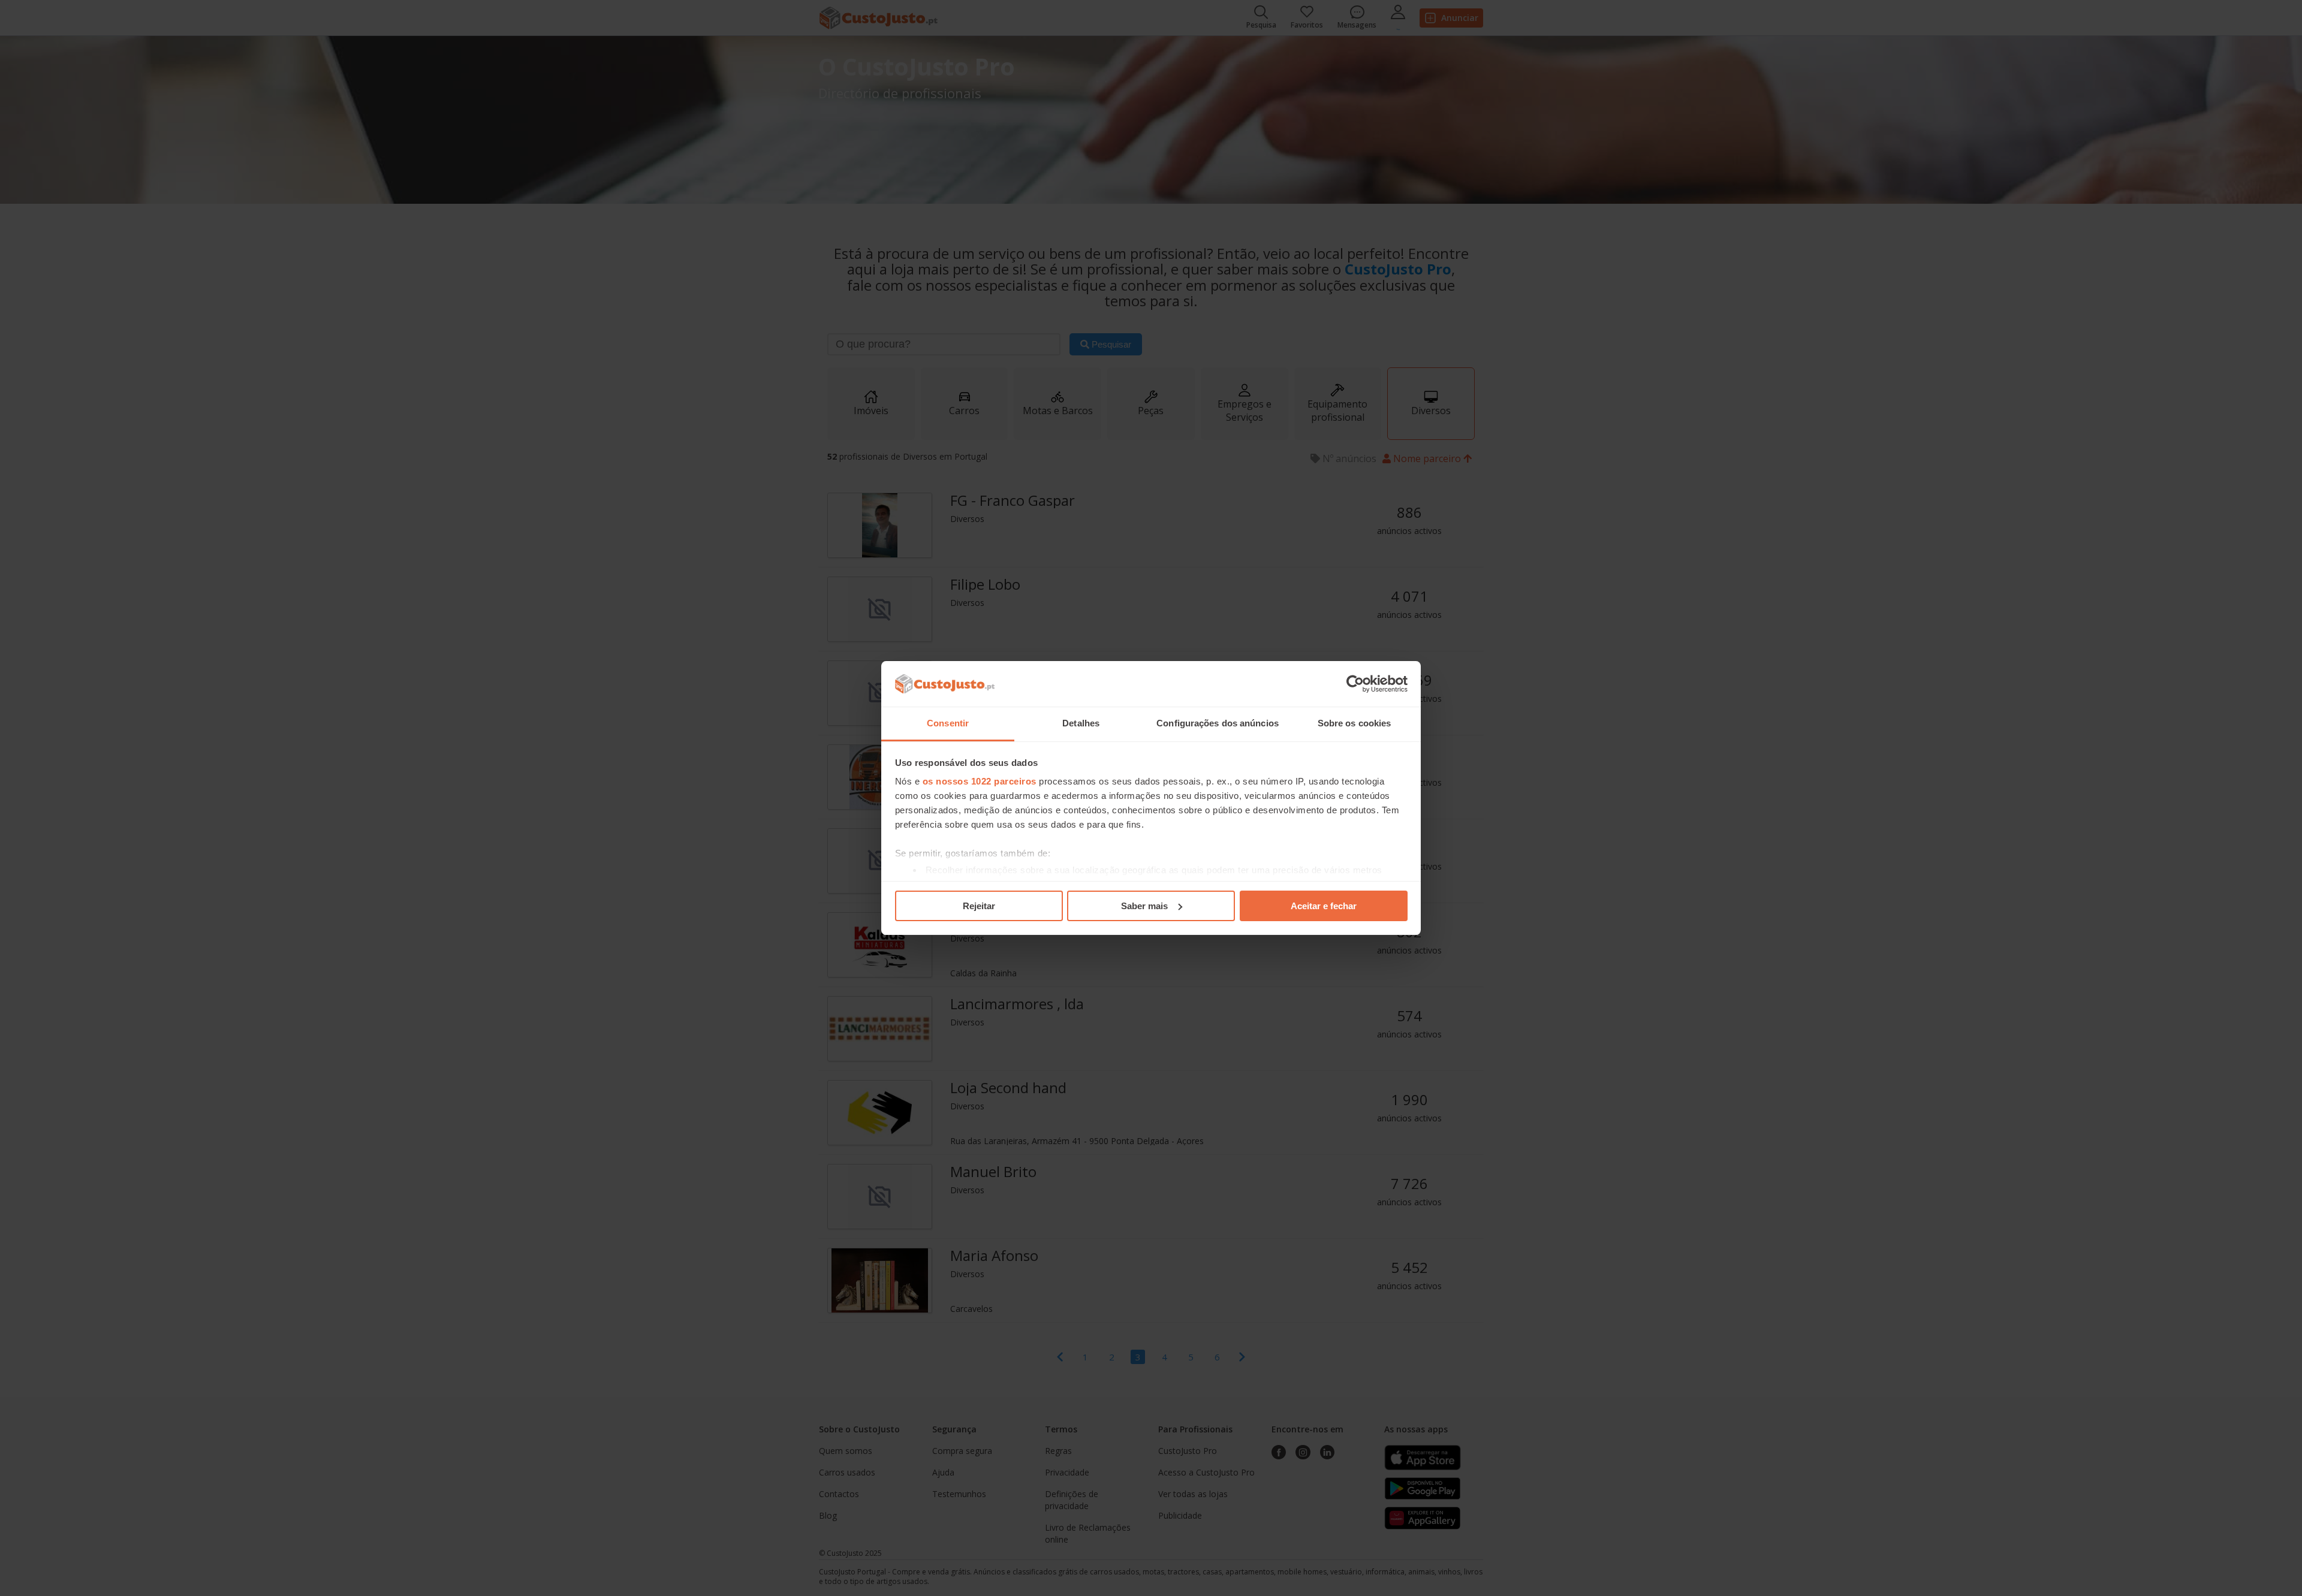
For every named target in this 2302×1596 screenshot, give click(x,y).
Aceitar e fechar (1324, 906)
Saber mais (1144, 906)
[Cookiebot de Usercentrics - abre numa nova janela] (1355, 684)
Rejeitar (979, 906)
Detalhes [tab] (1081, 723)
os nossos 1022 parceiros (980, 781)
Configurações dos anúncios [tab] (1218, 723)
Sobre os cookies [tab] (1355, 723)
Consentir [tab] (948, 723)
